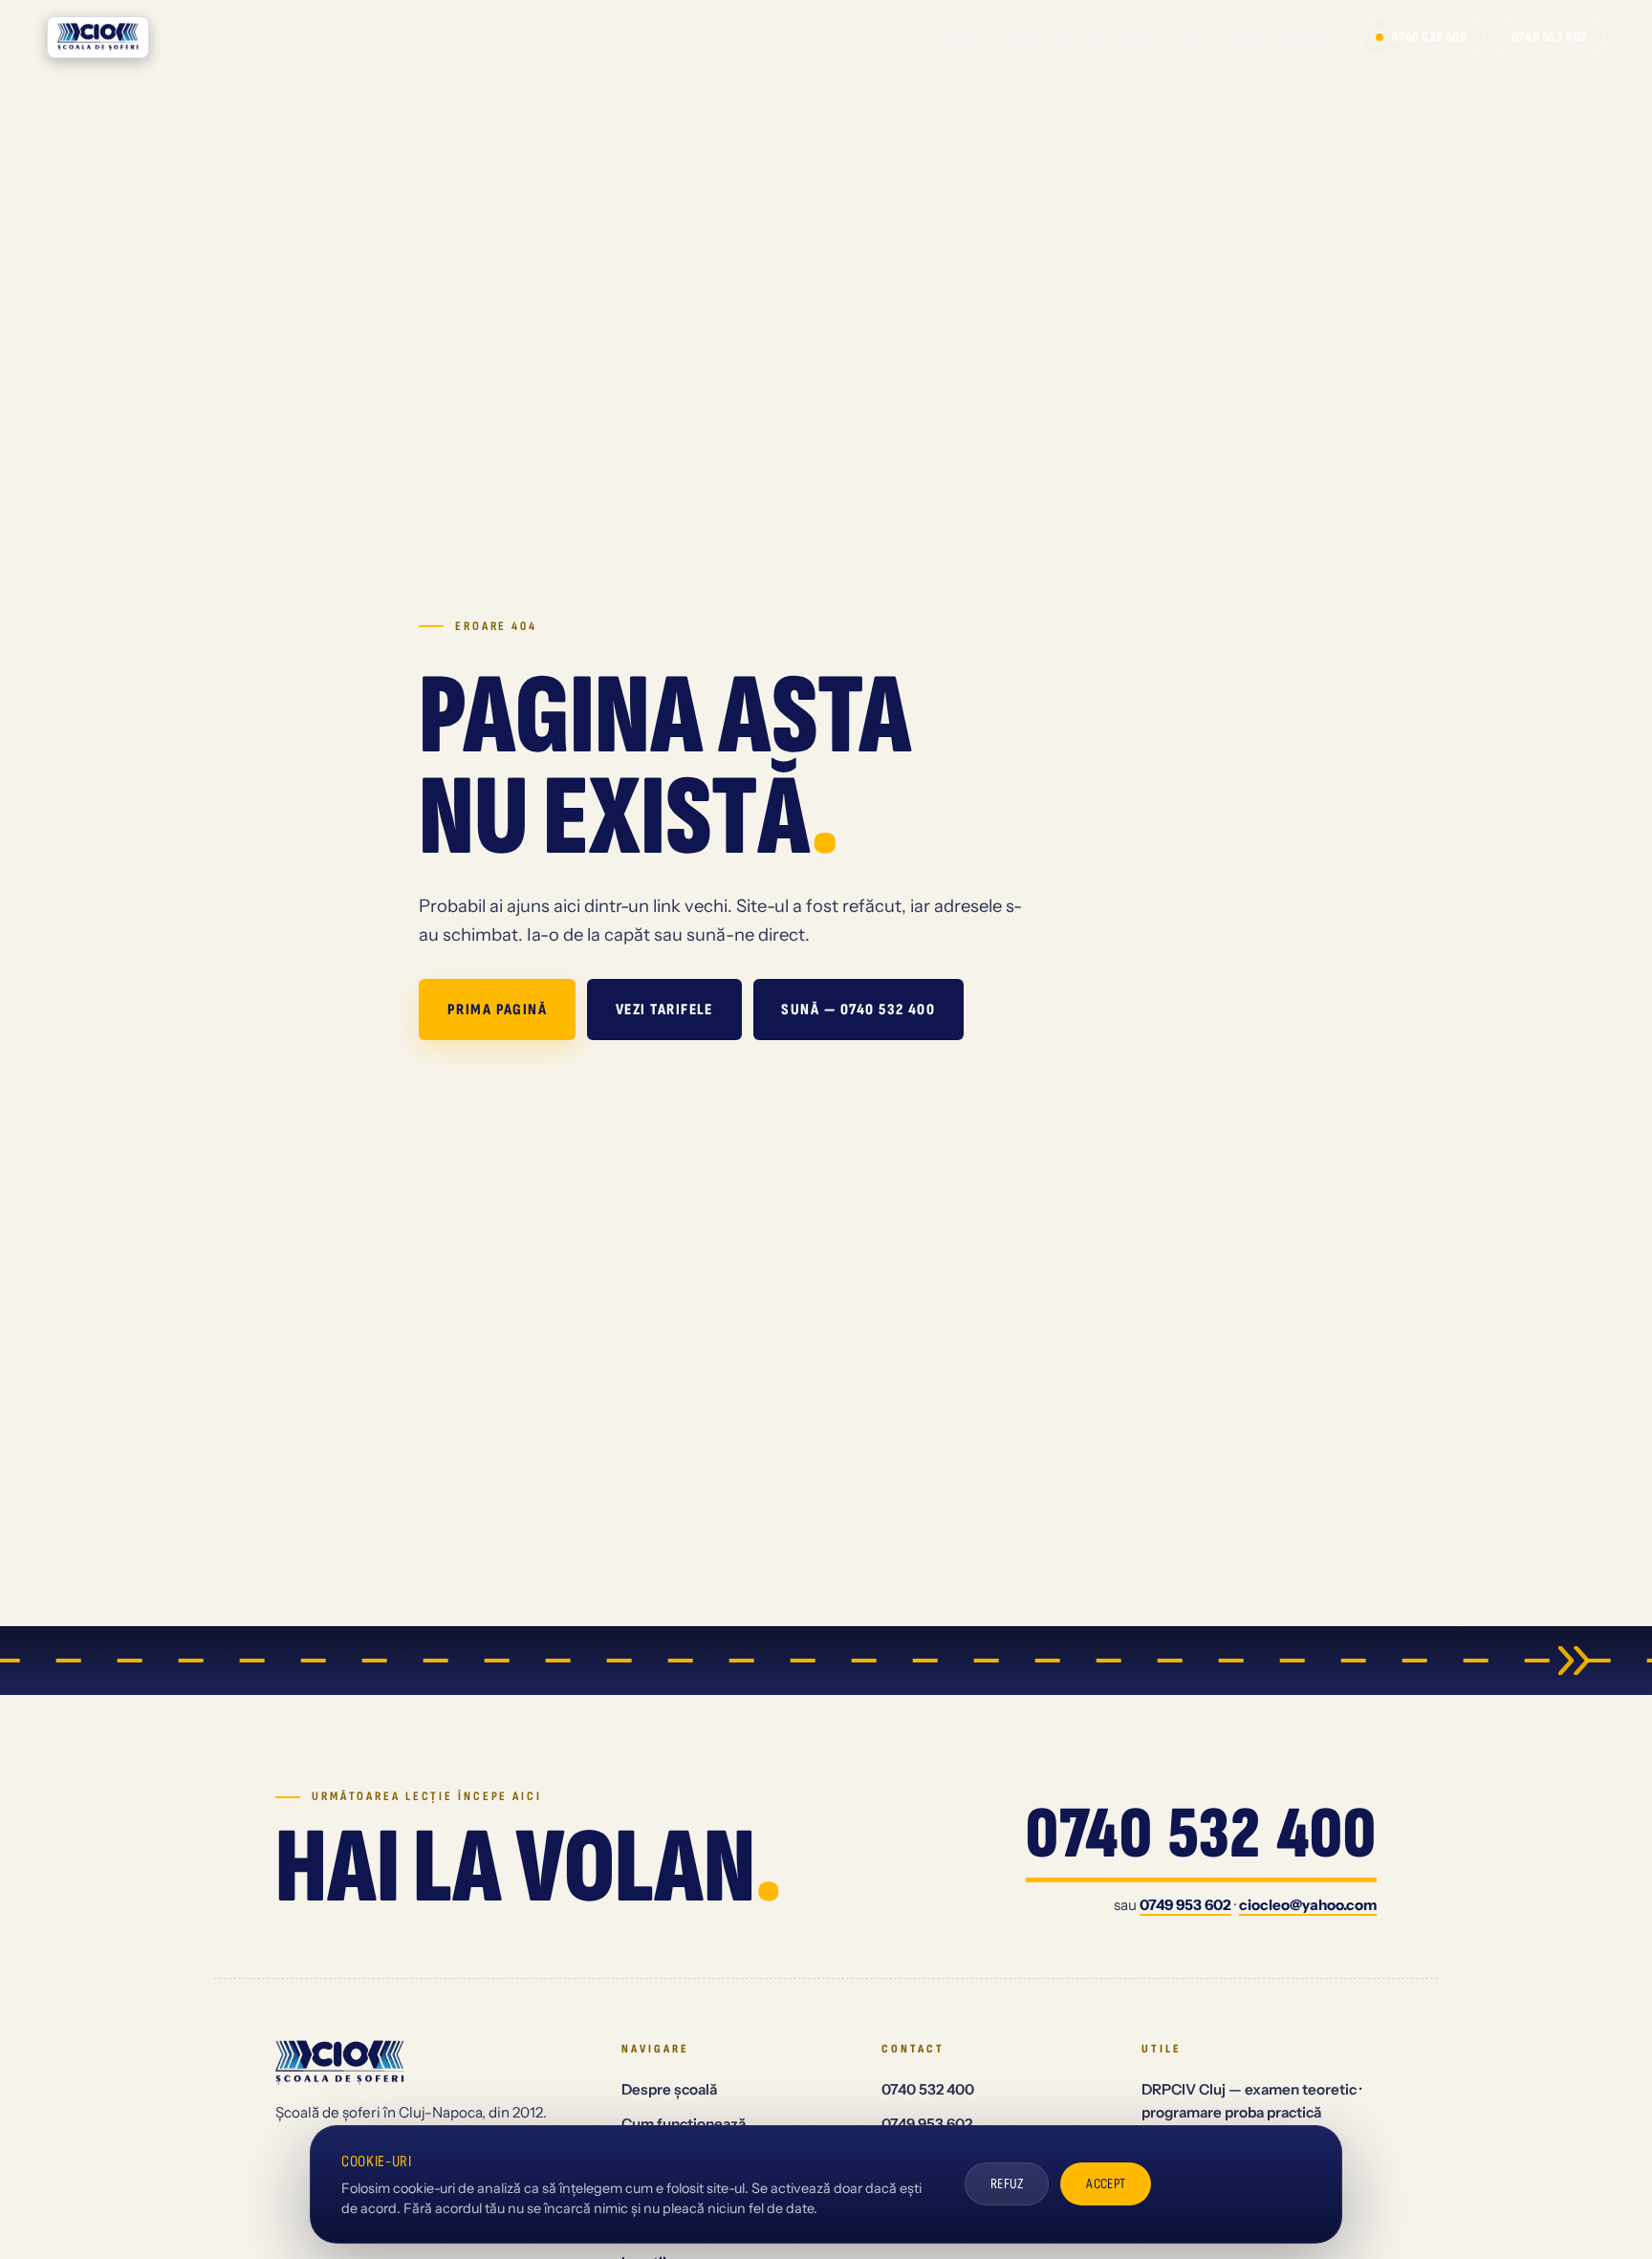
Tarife (1186, 36)
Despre (956, 36)
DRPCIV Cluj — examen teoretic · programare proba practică (1251, 2101)
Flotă (1135, 36)
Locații (1242, 36)
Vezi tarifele (664, 1010)
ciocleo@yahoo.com (1308, 1905)
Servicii (1078, 36)
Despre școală (669, 2089)
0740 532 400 (1429, 37)
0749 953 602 (1549, 37)
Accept (1106, 2184)
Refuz (1007, 2184)
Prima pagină (498, 1010)
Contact (1307, 36)
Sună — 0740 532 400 (858, 1010)
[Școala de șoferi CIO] (98, 37)
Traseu (1016, 36)
